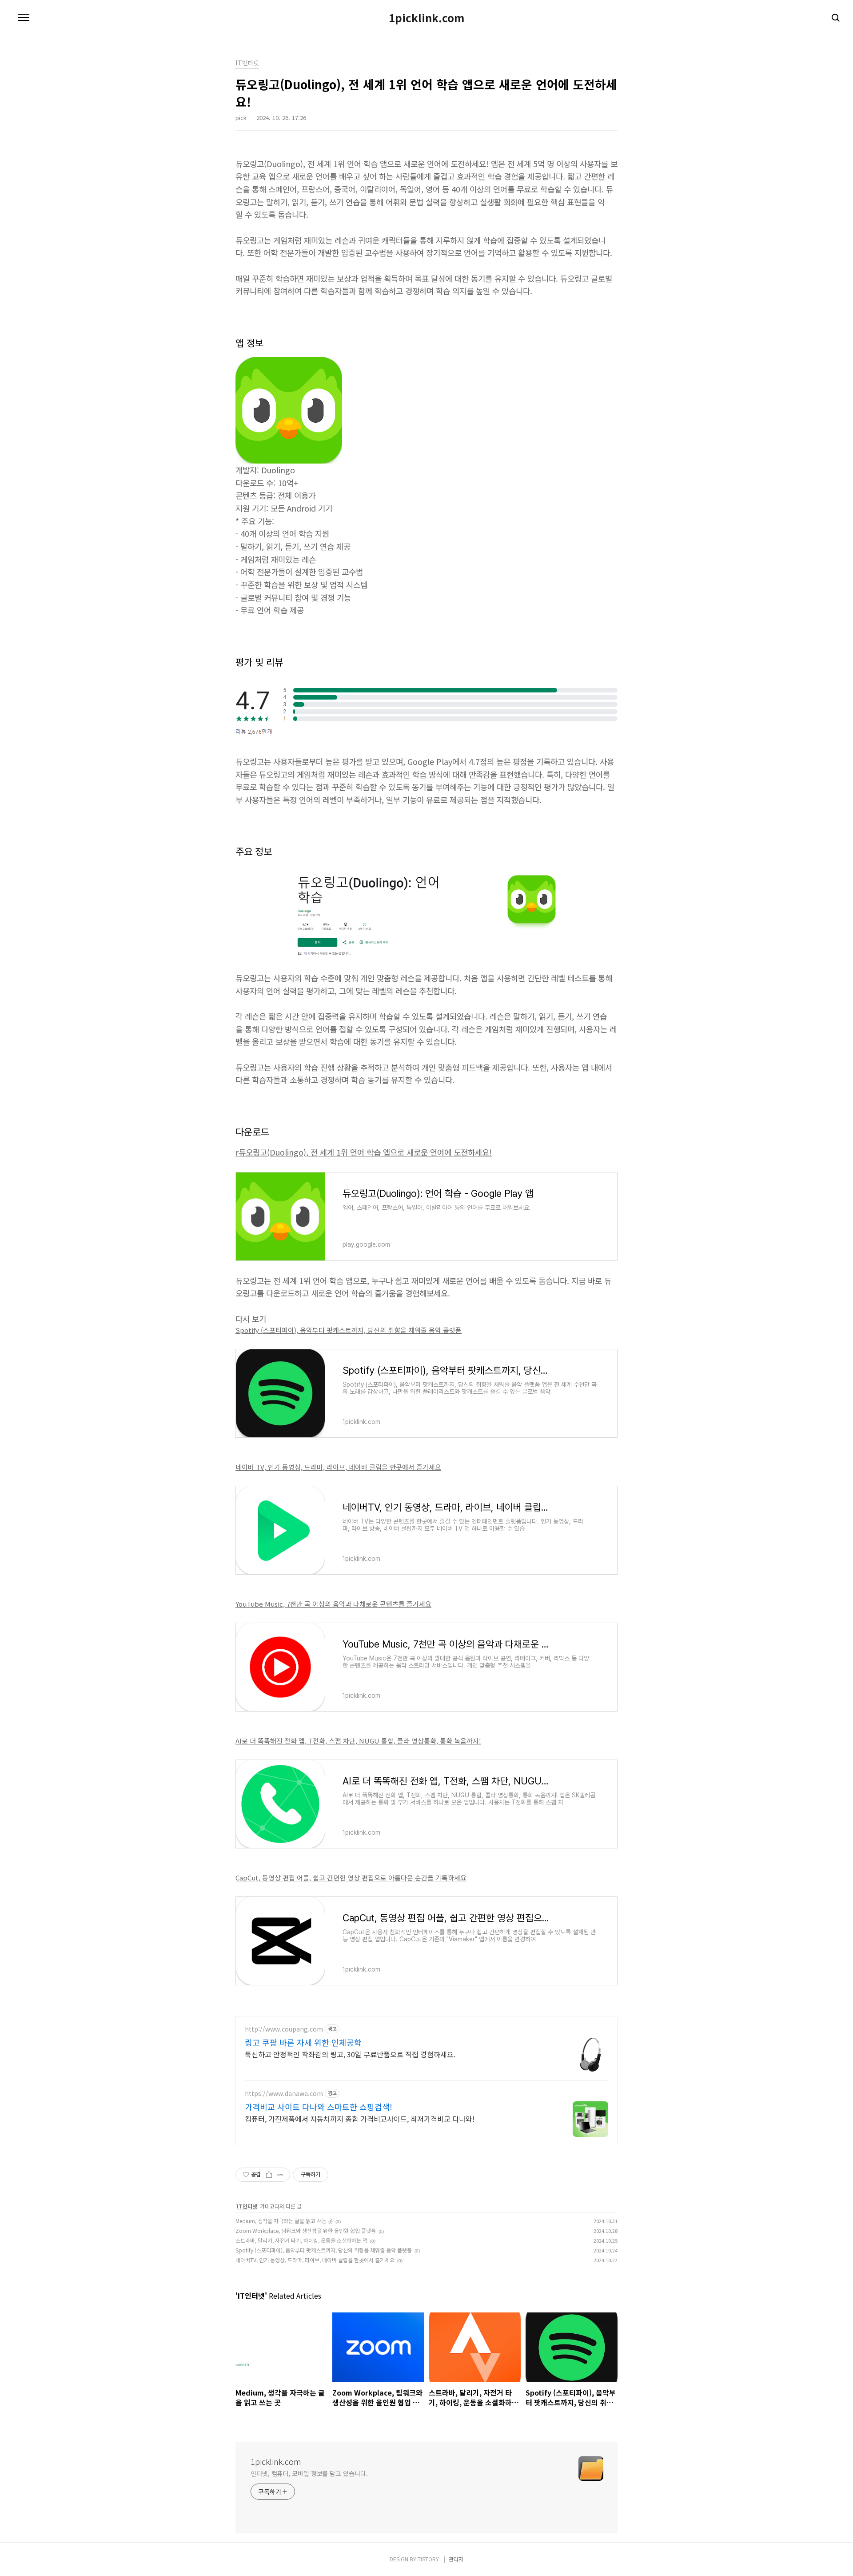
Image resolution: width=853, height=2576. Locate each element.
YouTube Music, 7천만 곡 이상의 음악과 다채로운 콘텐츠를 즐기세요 (333, 1604)
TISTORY (428, 2559)
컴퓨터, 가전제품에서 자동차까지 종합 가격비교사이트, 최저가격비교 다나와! (360, 2118)
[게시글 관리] (280, 2175)
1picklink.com (426, 18)
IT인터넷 (247, 2206)
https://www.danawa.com (284, 2094)
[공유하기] (269, 2175)
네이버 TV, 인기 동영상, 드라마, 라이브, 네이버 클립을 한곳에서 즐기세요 (338, 1467)
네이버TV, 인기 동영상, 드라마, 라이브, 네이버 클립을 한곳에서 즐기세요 (315, 2260)
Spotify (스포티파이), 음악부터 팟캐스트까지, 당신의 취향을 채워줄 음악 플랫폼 (349, 1330)
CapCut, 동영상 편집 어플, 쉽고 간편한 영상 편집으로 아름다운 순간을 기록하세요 (351, 1878)
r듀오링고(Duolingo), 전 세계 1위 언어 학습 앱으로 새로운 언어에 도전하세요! (364, 1152)
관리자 (456, 2559)
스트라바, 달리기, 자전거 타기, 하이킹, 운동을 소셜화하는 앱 (301, 2240)
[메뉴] (24, 18)
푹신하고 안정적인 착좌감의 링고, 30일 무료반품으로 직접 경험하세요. (350, 2054)
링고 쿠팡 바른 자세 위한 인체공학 (303, 2042)
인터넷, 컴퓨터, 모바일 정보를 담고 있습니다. (309, 2473)
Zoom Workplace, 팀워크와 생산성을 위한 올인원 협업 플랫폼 (306, 2230)
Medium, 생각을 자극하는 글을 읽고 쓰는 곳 (284, 2221)
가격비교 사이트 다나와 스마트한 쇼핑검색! (319, 2107)
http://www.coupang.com (284, 2029)
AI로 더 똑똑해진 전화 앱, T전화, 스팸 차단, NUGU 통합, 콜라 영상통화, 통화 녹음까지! (358, 1741)
